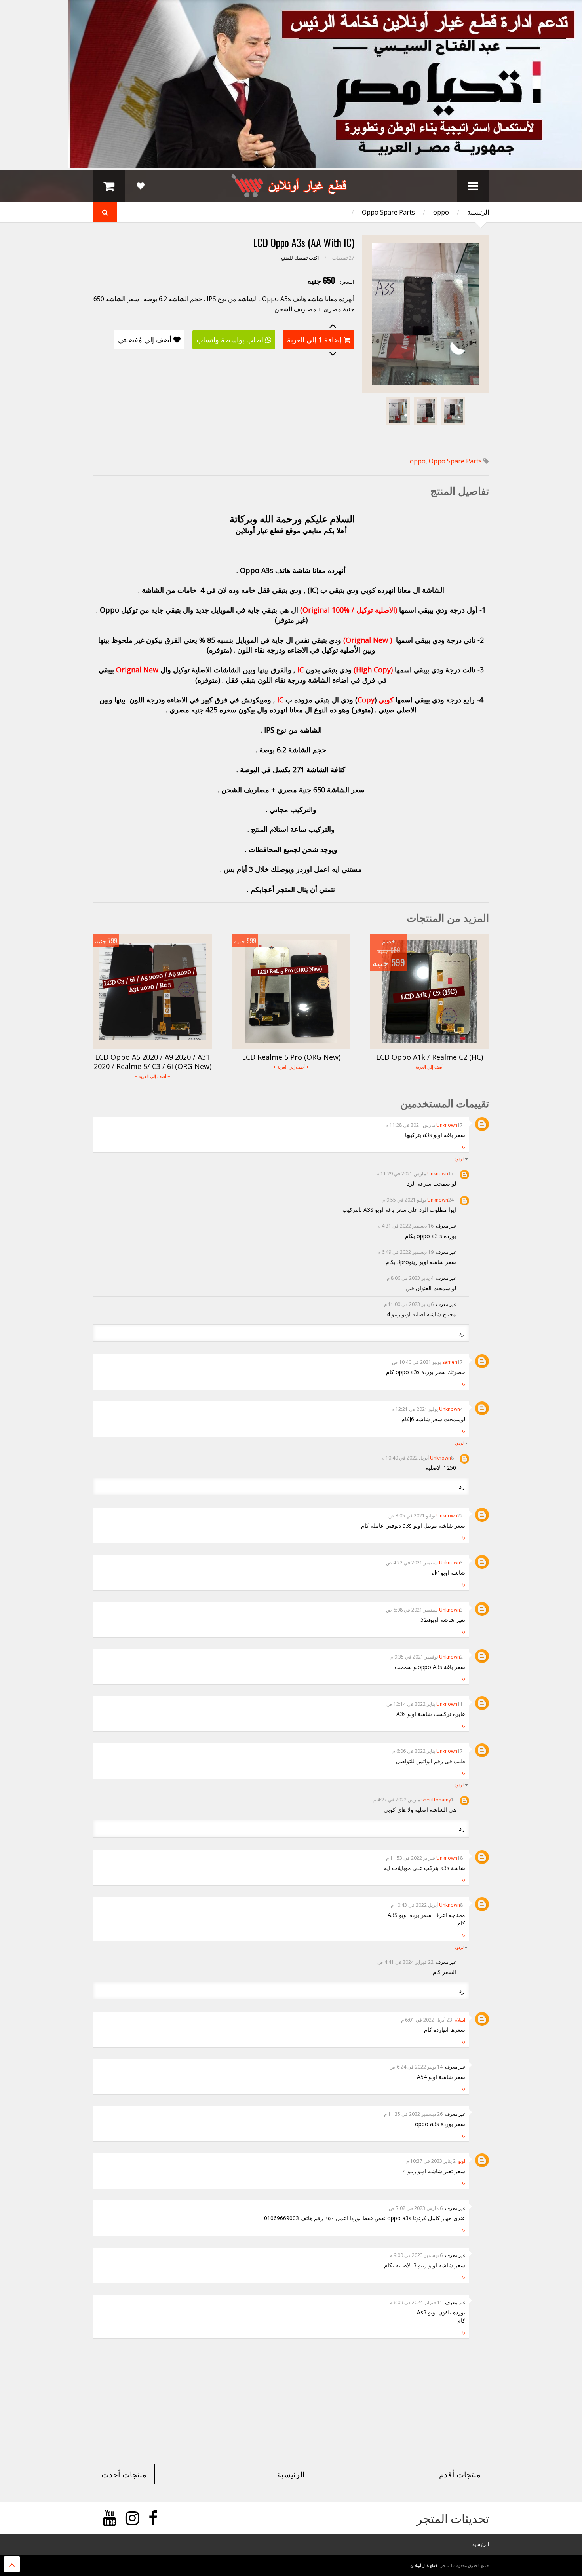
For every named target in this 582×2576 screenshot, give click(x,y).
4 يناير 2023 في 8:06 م (410, 1278)
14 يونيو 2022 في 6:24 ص (416, 2067)
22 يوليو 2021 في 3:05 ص (426, 1516)
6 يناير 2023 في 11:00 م (409, 1304)
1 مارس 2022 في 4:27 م (414, 1800)
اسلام (460, 2020)
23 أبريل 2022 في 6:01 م (427, 2020)
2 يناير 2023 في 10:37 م (431, 2161)
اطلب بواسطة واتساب (230, 340)
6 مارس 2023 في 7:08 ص (416, 2208)
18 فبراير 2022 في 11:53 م (424, 1858)
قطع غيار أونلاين (424, 2565)
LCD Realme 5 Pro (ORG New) (291, 1057)
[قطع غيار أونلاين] (291, 194)
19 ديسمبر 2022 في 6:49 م (406, 1252)
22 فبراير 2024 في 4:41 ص (405, 1962)
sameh (450, 1362)
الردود (460, 1159)
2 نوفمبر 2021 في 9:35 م (427, 1657)
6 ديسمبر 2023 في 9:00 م (416, 2255)
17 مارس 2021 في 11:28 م (424, 1125)
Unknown (447, 1125)
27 (343, 258)
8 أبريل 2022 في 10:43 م (427, 1905)
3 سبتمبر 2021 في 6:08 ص (424, 1610)
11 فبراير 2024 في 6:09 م (416, 2302)
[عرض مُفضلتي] (141, 186)
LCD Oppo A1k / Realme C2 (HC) (430, 1057)
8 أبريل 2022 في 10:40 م (418, 1458)
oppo (441, 212)
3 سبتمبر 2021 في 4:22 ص (424, 1563)
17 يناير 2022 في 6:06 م (428, 1751)
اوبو (462, 2161)
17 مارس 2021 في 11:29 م (415, 1174)
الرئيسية (478, 212)
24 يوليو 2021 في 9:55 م (418, 1200)
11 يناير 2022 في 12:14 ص (425, 1704)
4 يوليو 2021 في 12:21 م (427, 1409)
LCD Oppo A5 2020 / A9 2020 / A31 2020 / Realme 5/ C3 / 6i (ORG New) (153, 1062)
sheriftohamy (436, 1800)
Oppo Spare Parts (388, 212)
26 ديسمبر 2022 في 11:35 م (413, 2114)
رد (463, 1146)
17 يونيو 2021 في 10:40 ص (427, 1362)
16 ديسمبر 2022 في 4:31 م (406, 1226)
